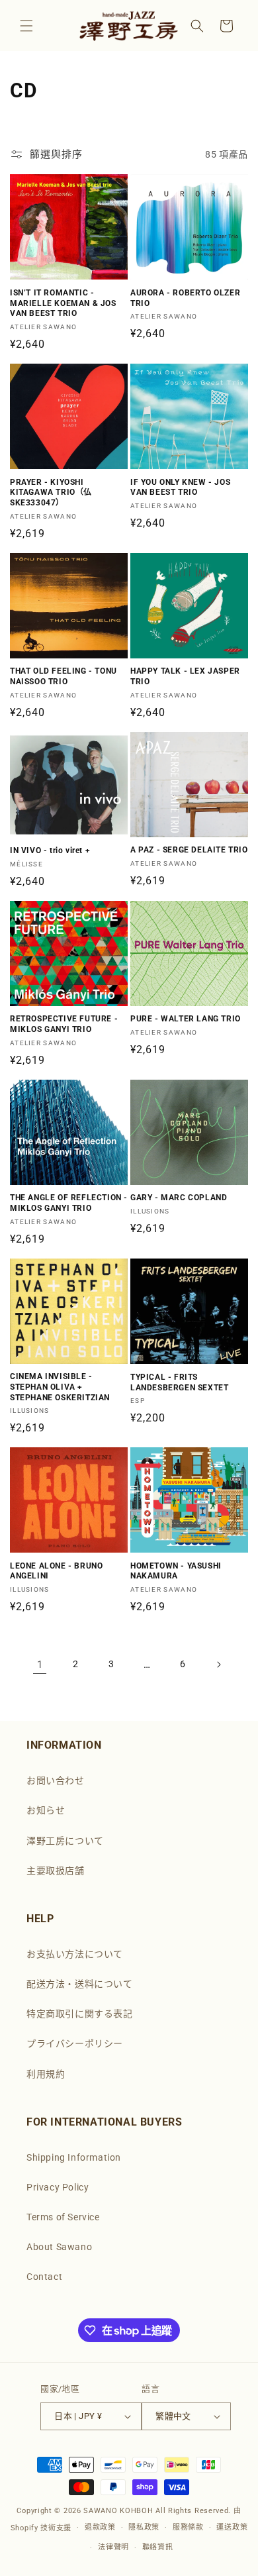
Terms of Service (63, 2217)
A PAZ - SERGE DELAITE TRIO (189, 850)
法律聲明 (113, 2547)
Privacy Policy (58, 2187)
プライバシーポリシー (75, 2043)
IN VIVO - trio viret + (50, 850)
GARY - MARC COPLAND (179, 1198)
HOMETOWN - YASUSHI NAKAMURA (176, 1571)
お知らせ (46, 1810)
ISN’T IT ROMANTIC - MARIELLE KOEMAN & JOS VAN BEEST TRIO (63, 303)
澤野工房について (65, 1841)
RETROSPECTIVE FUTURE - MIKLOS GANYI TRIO (64, 1024)
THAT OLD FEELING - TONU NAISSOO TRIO (64, 676)
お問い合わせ (56, 1780)
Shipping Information (74, 2157)
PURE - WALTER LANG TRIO (186, 1019)
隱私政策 (144, 2527)
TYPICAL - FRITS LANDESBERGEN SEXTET (179, 1382)
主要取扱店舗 (56, 1871)
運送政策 (232, 2527)
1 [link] (40, 1665)
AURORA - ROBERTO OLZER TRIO (185, 298)
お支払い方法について (75, 1954)
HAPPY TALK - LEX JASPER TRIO (185, 676)
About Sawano (59, 2247)
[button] (26, 26)
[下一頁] (218, 1665)
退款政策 (100, 2527)
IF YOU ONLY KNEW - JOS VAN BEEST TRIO (180, 488)
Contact (44, 2277)
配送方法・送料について (80, 1984)
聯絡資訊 (158, 2547)
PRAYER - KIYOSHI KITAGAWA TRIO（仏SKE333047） (51, 492)
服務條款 (188, 2527)
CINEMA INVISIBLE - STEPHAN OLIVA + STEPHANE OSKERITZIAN (60, 1387)
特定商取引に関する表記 (80, 2014)
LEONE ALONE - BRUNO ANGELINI (56, 1571)
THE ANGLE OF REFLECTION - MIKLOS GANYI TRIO (69, 1203)
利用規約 (46, 2074)
